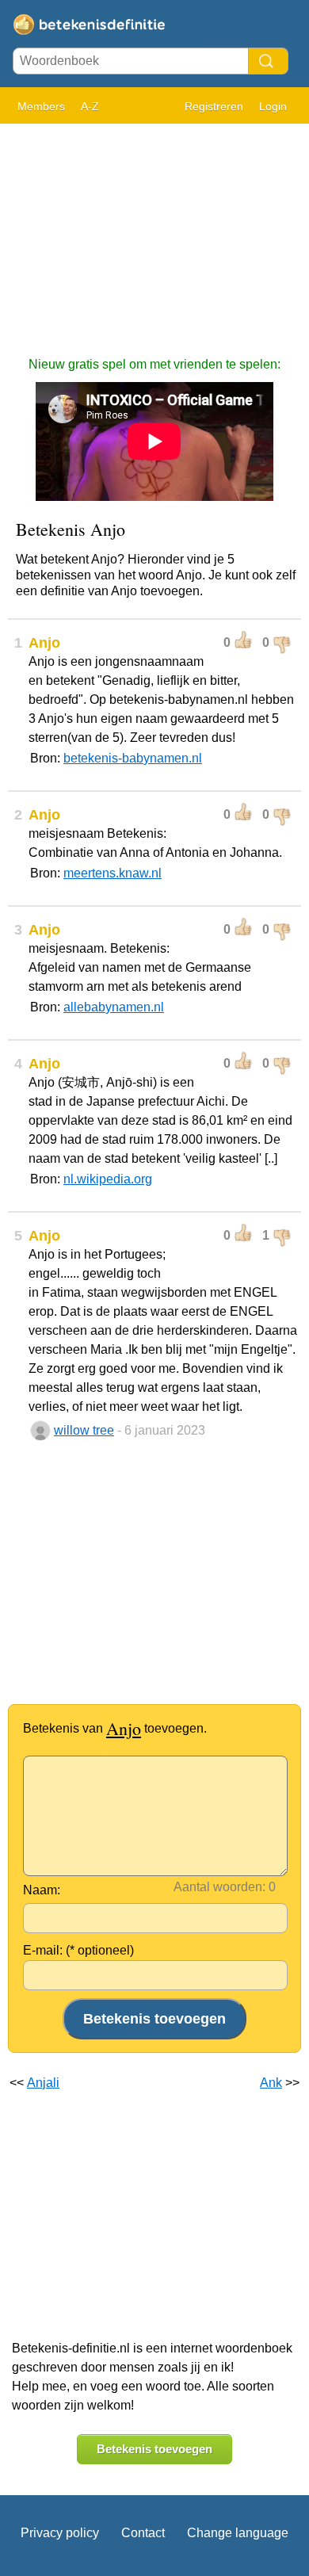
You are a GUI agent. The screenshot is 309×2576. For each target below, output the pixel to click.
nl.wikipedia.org (108, 1179)
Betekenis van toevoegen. (115, 1728)
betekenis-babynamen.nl (133, 758)
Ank (271, 2083)
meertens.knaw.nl (113, 873)
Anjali (43, 2083)
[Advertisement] (154, 232)
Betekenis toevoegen (154, 2449)
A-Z (90, 106)
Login (273, 106)
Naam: (42, 1890)
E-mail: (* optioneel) (78, 1950)
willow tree (84, 1430)
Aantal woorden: (219, 1887)
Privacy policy (60, 2533)
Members (41, 106)
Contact (143, 2533)
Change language (238, 2533)
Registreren (214, 106)
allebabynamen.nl (114, 1007)
